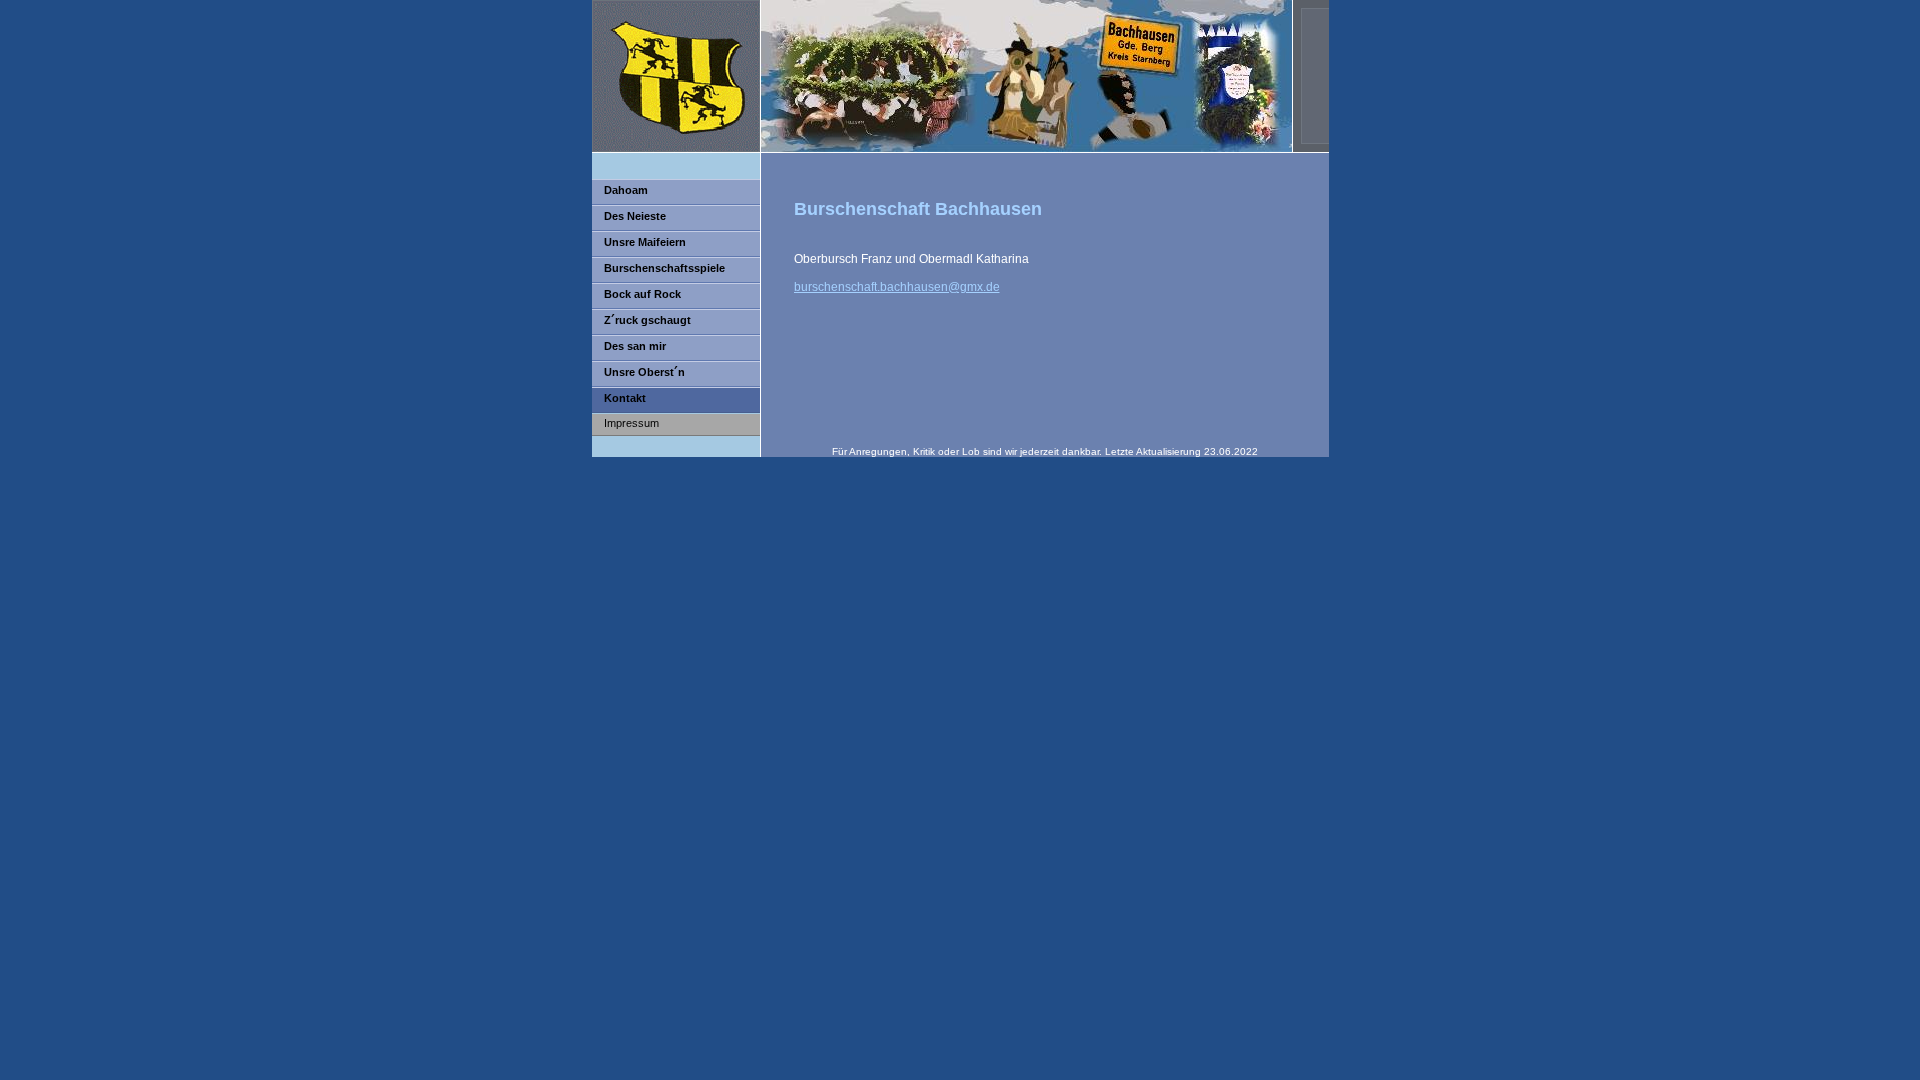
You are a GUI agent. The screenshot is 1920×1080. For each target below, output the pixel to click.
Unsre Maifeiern (645, 242)
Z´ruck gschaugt (647, 320)
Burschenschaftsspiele (664, 268)
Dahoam (626, 190)
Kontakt (625, 398)
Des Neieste (635, 216)
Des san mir (635, 346)
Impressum (631, 423)
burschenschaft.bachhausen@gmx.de (897, 287)
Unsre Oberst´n (644, 372)
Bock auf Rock (642, 294)
